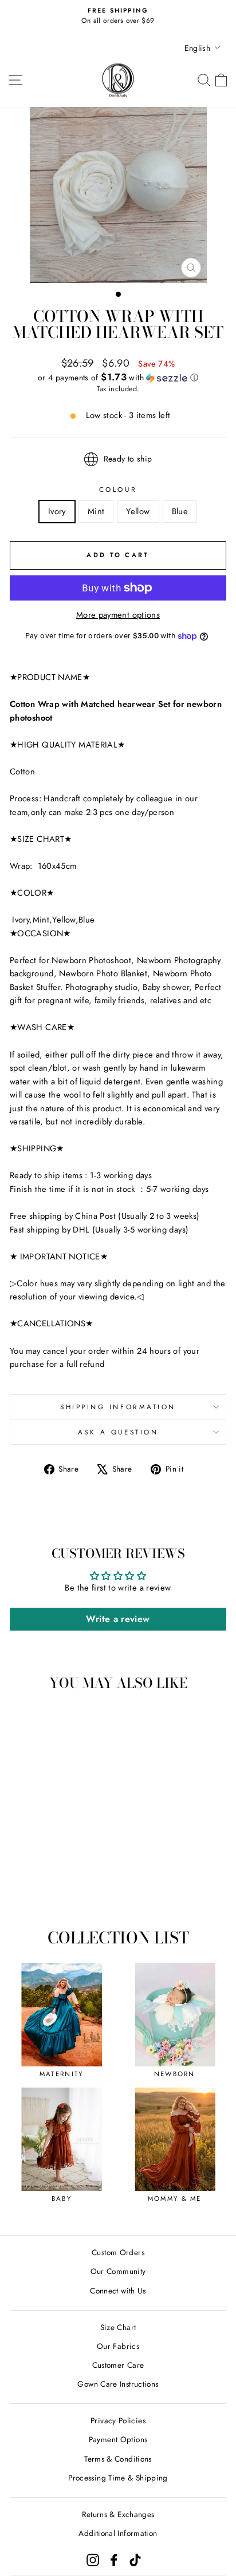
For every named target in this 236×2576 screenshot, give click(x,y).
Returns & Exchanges (118, 2514)
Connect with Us (118, 2291)
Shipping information (118, 1407)
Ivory (57, 511)
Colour (118, 489)
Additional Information (118, 2533)
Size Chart (118, 2327)
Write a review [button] (118, 1619)
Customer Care (118, 2365)
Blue (180, 511)
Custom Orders (118, 2252)
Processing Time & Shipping (118, 2478)
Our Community (118, 2271)
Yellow (138, 511)
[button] (118, 377)
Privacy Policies (118, 2420)
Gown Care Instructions (118, 2384)
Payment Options (118, 2439)
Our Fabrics (118, 2346)
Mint (96, 511)
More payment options (118, 615)
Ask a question (118, 1432)
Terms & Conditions (118, 2459)
